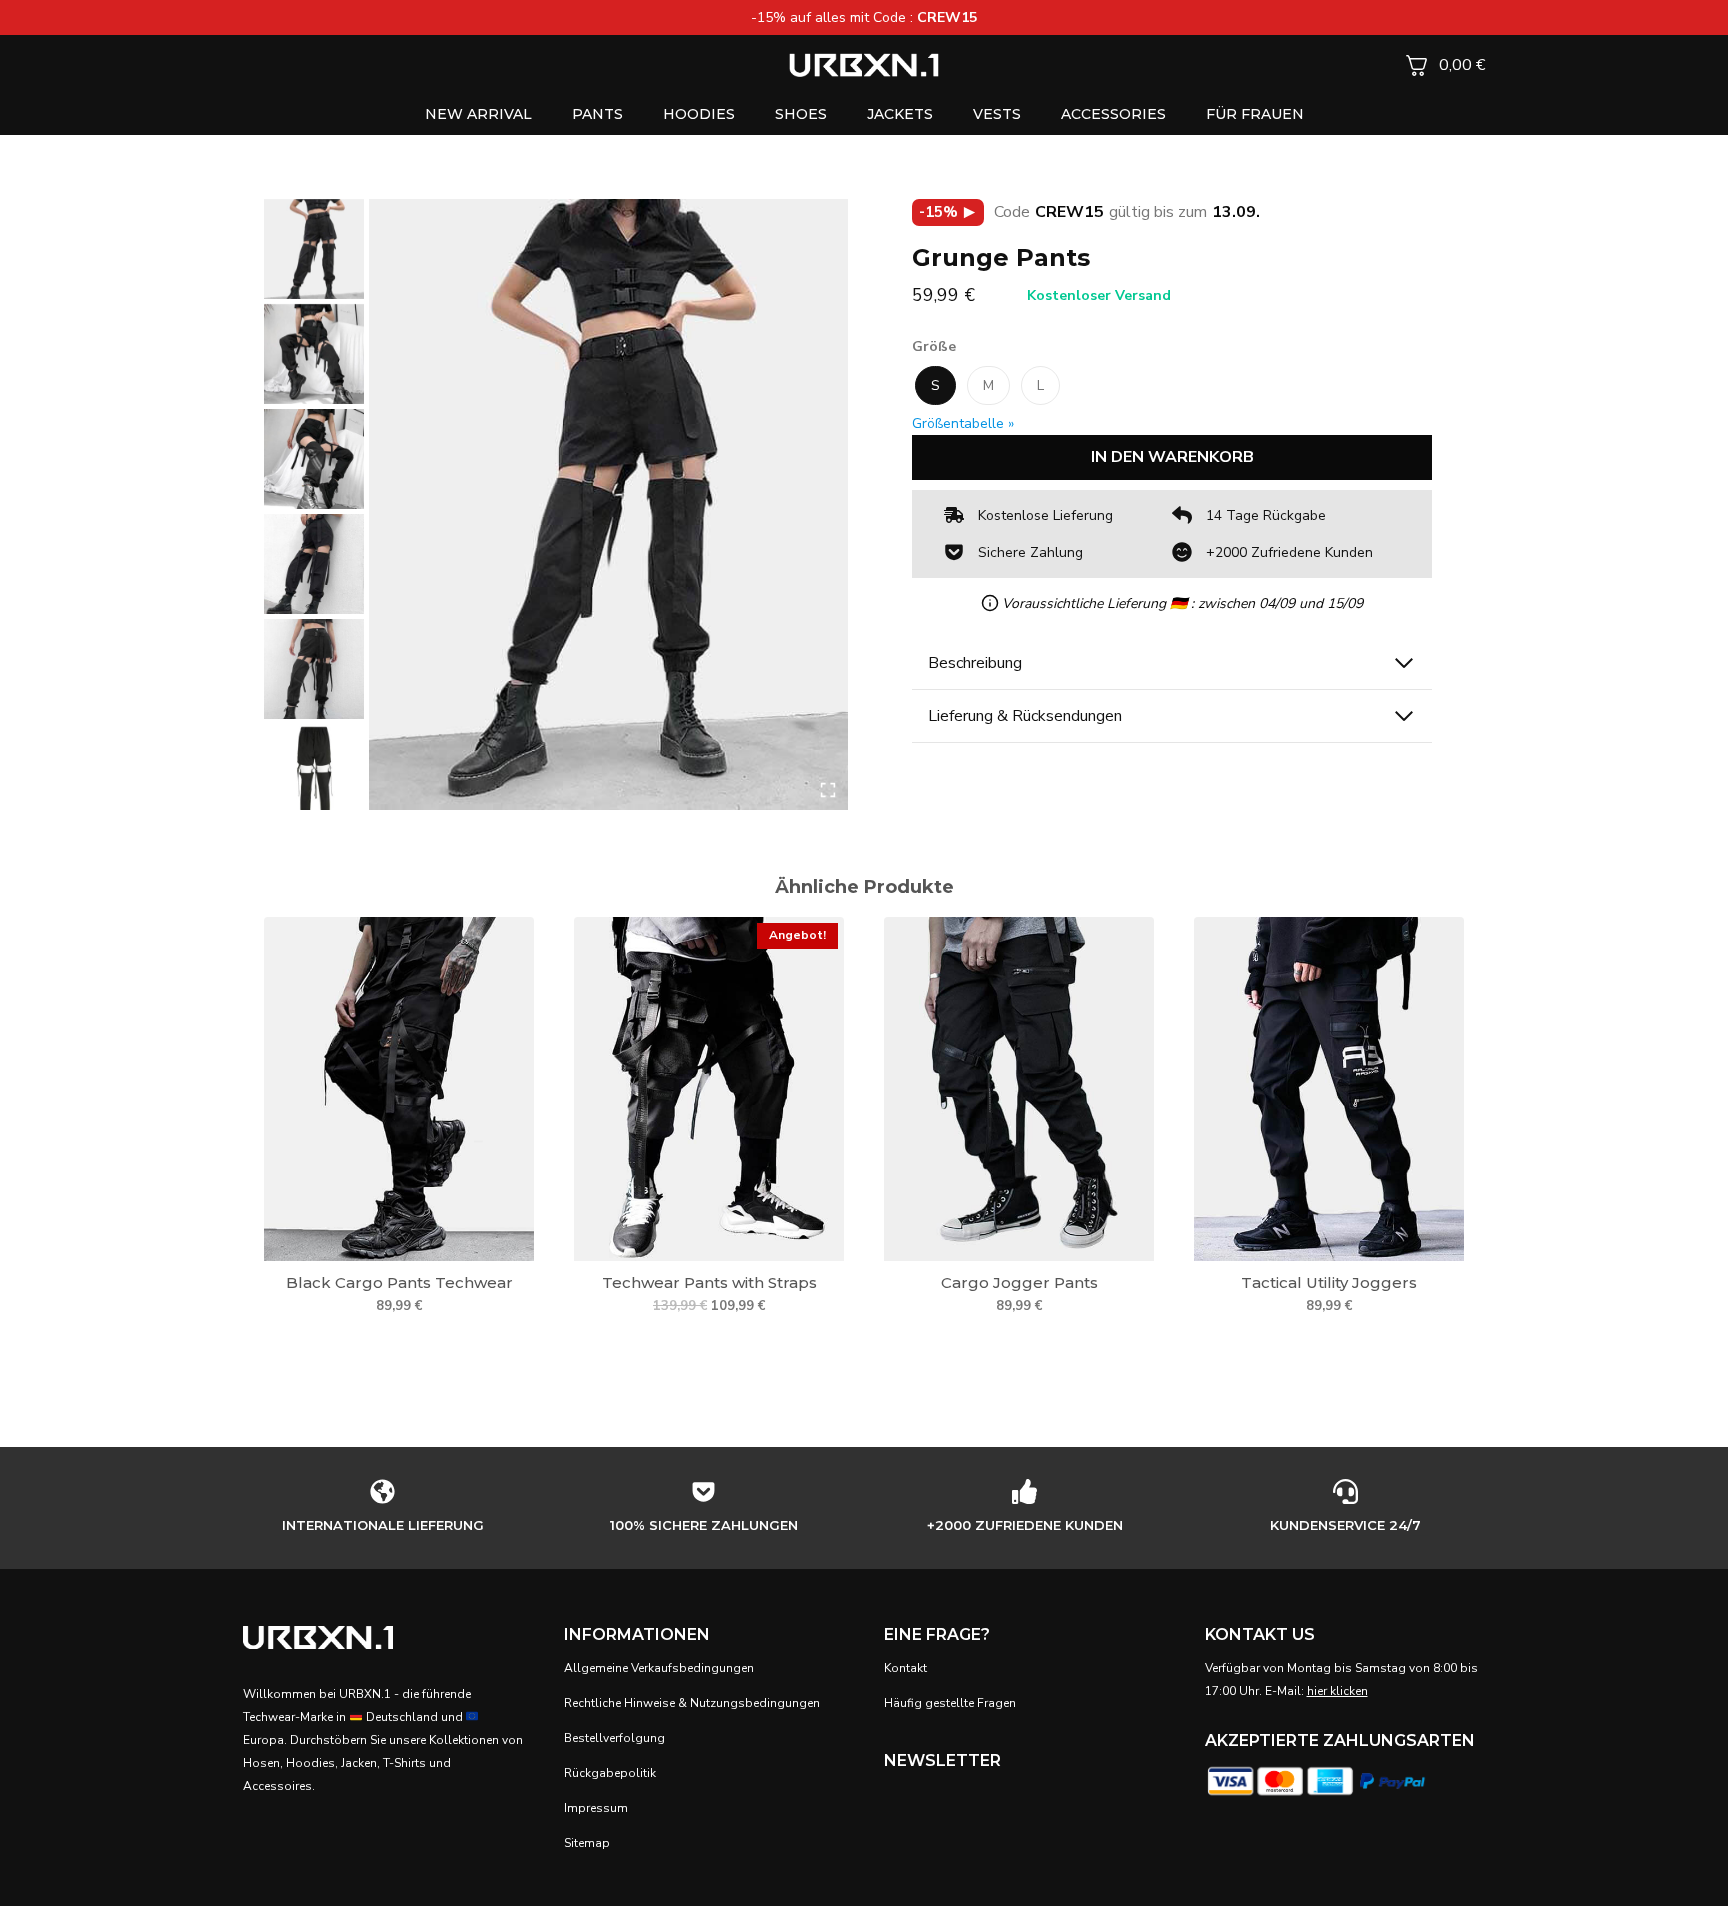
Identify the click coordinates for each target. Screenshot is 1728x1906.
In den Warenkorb (1172, 457)
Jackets (900, 114)
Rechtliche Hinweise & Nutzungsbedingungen (692, 1703)
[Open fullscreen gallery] (828, 790)
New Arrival (478, 114)
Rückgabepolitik (610, 1773)
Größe (934, 346)
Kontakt (905, 1668)
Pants (597, 114)
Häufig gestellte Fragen (950, 1703)
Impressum (596, 1808)
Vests (997, 114)
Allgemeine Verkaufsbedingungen (659, 1668)
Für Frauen (1255, 114)
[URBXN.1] (864, 64)
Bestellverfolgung (614, 1738)
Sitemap (587, 1843)
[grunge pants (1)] (608, 504)
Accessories (1113, 114)
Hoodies (699, 114)
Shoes (801, 114)
